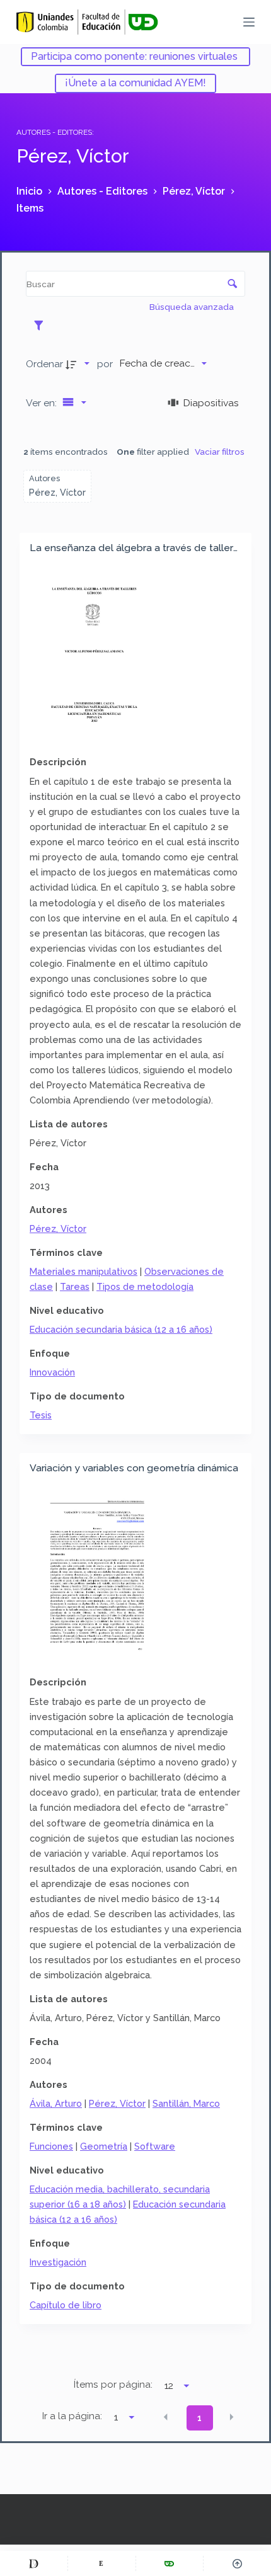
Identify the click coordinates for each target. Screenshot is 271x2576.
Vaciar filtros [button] (220, 452)
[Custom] (34, 2563)
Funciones (51, 2146)
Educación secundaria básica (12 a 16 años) (121, 1329)
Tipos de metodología (145, 1286)
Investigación (58, 2262)
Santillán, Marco (186, 2103)
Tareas (75, 1286)
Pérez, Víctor (58, 1228)
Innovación (52, 1372)
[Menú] (249, 22)
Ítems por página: (113, 2385)
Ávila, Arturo (56, 2103)
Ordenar (44, 364)
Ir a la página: (72, 2416)
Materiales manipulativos (84, 1271)
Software (155, 2146)
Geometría (104, 2146)
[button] (166, 2417)
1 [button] (199, 2418)
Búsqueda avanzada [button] (193, 307)
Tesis (41, 1415)
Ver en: (43, 403)
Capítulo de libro (66, 2305)
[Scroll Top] (237, 2563)
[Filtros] (42, 325)
